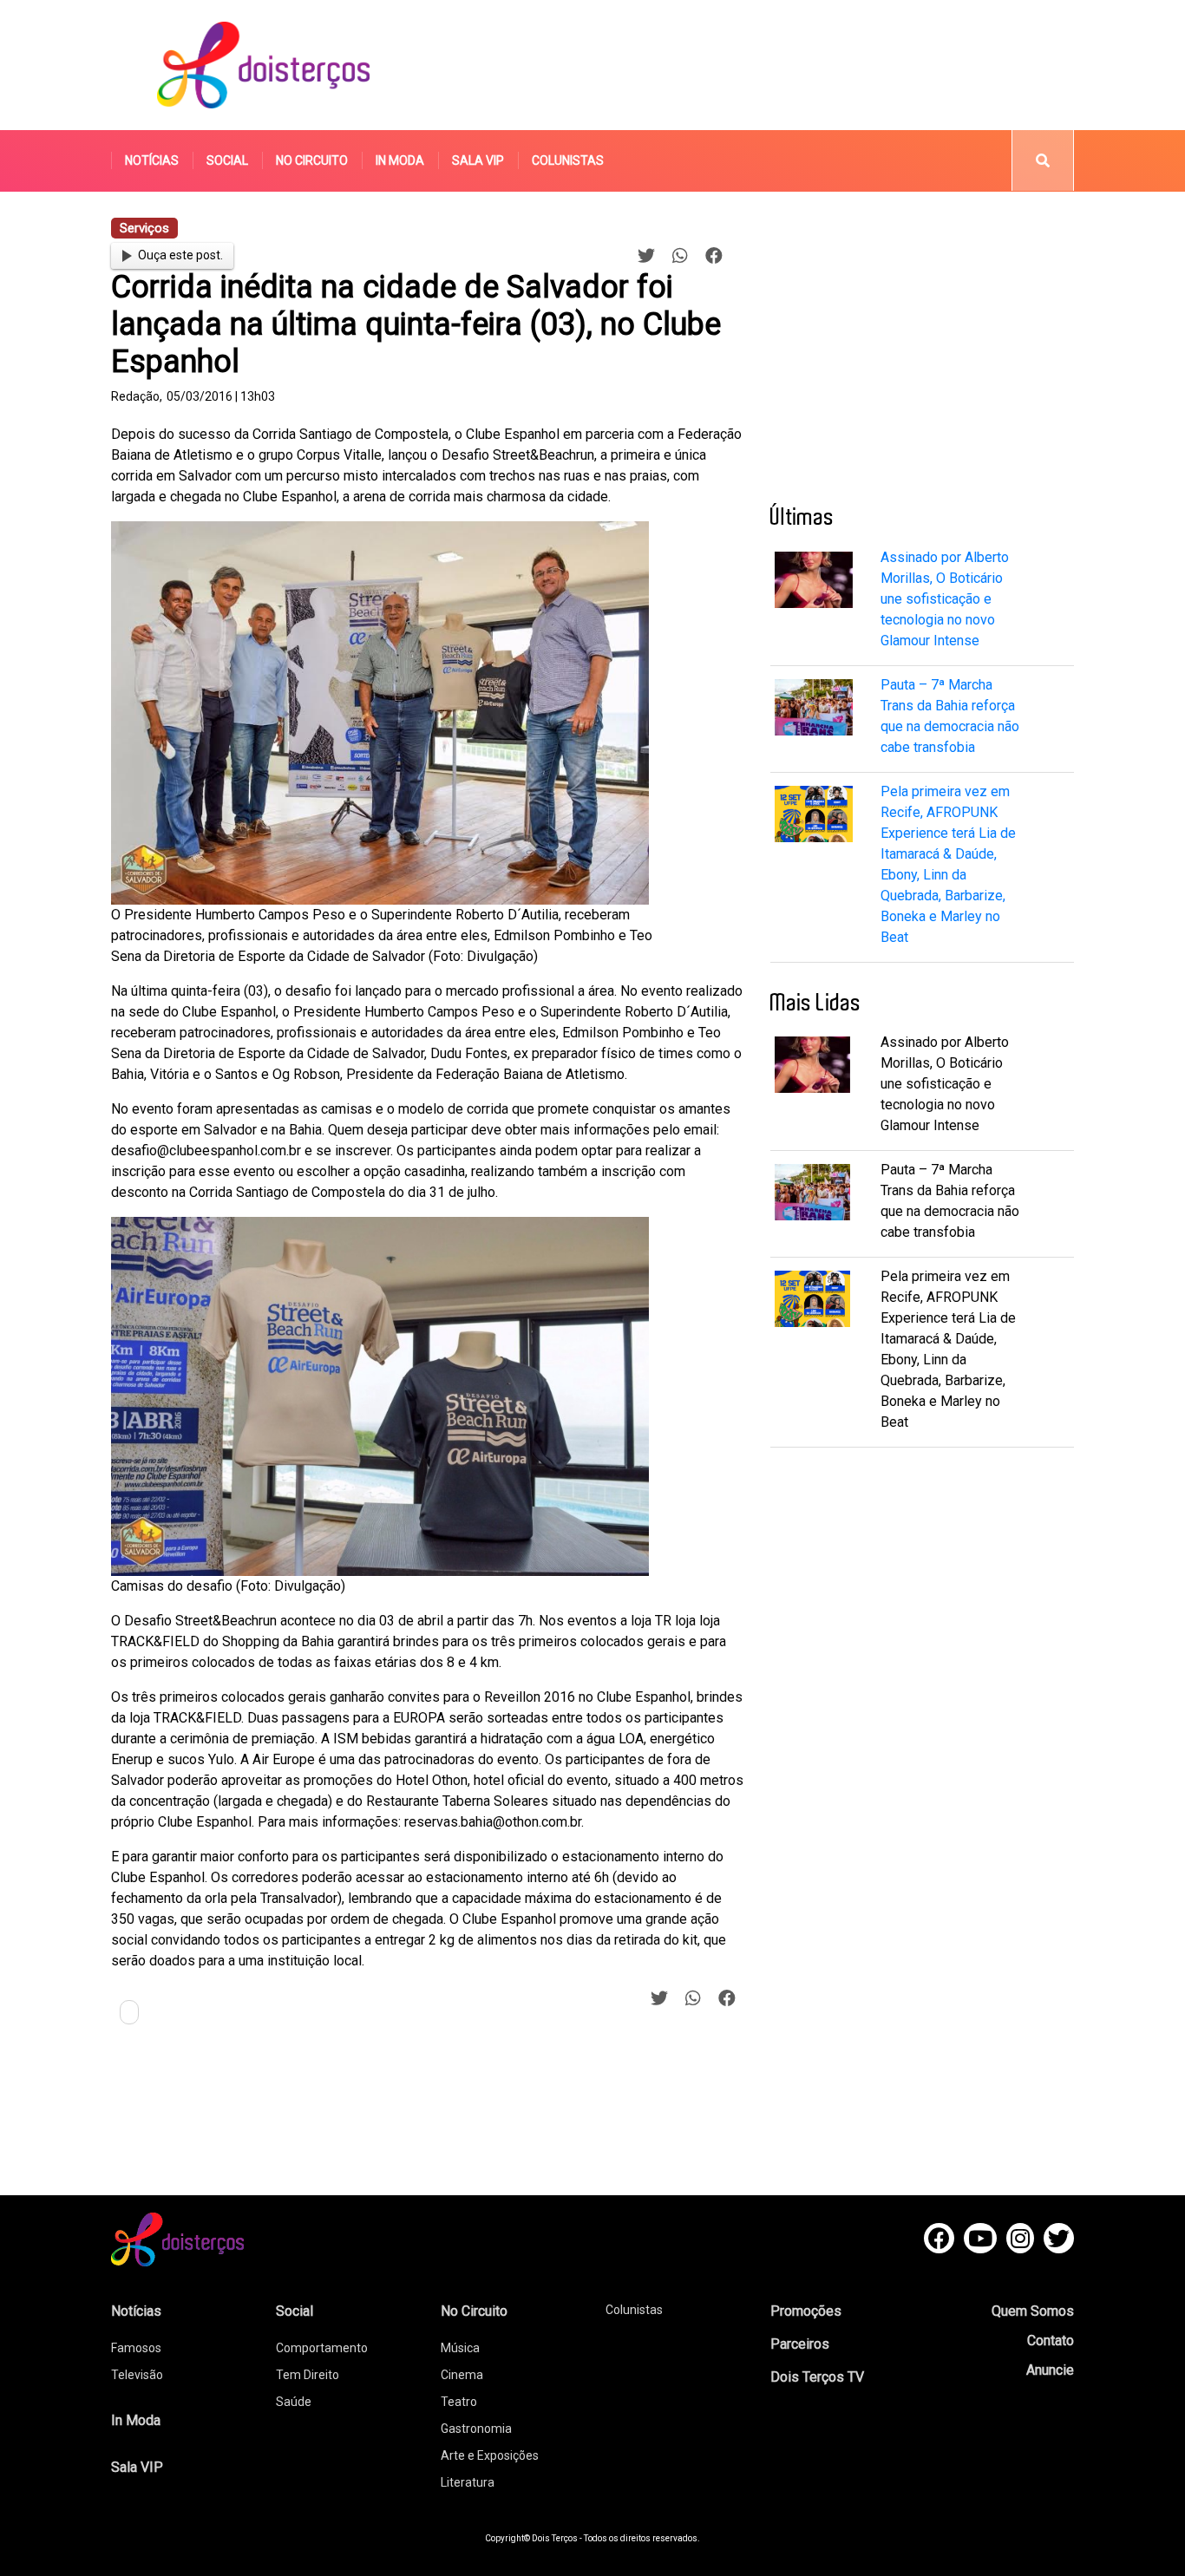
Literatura (468, 2482)
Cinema (462, 2375)
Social (227, 160)
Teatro (459, 2402)
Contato (1051, 2341)
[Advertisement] (756, 65)
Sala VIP (478, 160)
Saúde (294, 2402)
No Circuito (312, 160)
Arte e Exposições (490, 2455)
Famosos (136, 2348)
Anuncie (1050, 2370)
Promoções (806, 2311)
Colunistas (568, 160)
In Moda (400, 160)
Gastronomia (476, 2429)
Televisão (137, 2375)
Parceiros (800, 2344)
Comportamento (322, 2348)
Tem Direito (308, 2375)
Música (460, 2348)
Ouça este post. (180, 255)
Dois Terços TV (817, 2377)
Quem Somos (1033, 2311)
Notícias (152, 160)
